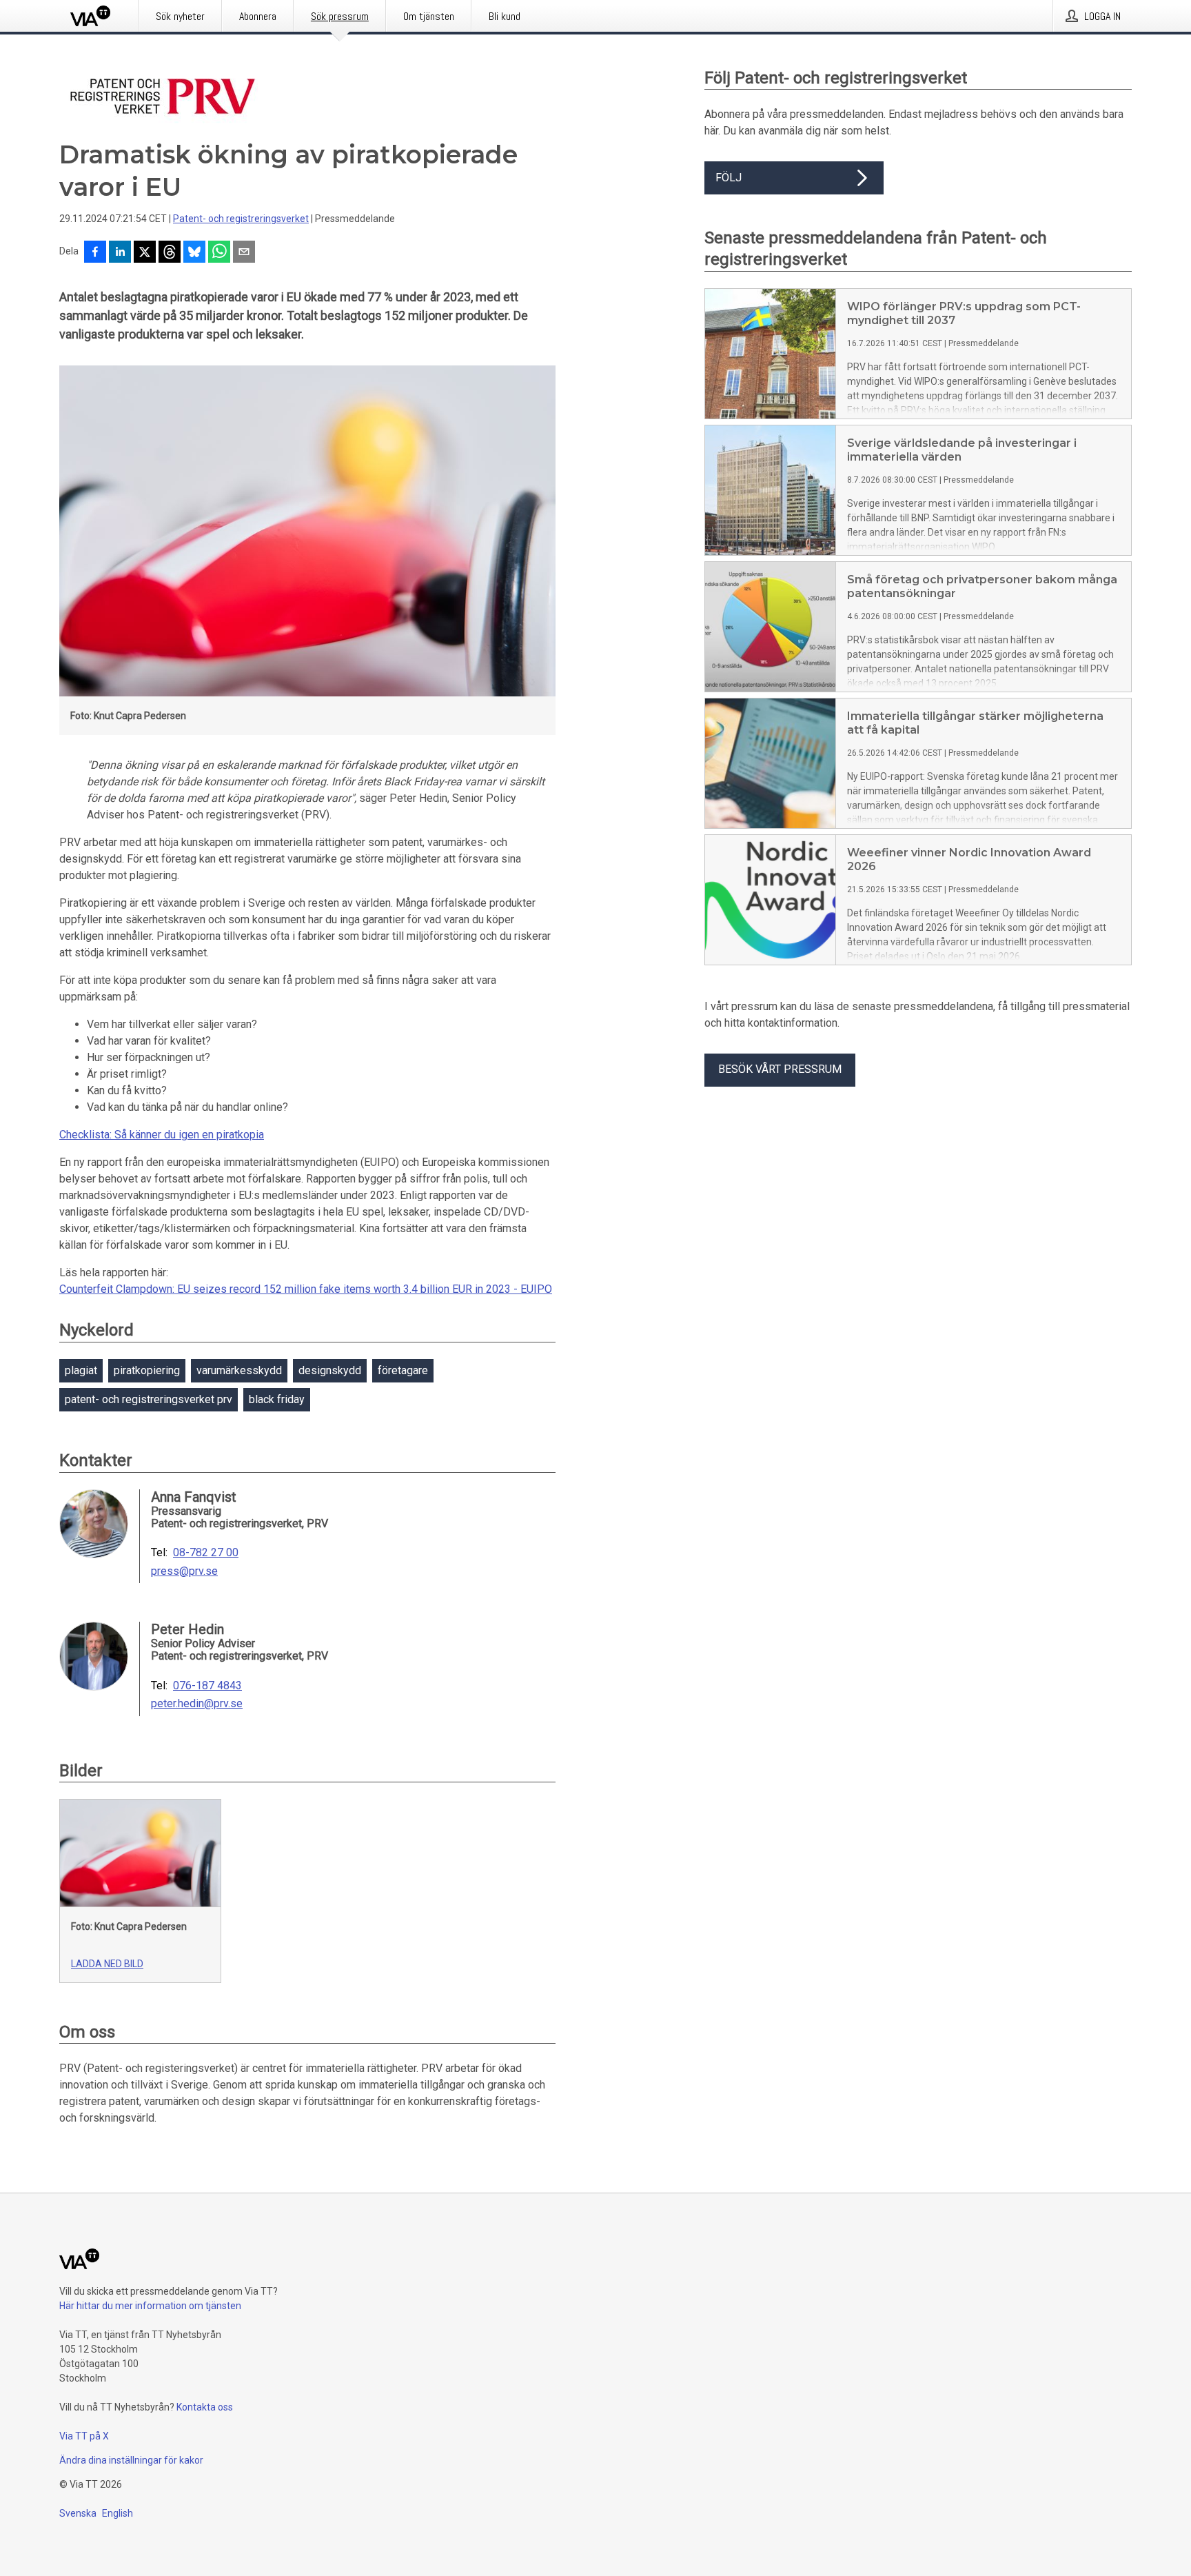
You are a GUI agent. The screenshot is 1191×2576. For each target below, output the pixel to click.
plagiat (81, 1370)
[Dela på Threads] (170, 253)
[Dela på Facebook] (95, 253)
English (118, 2513)
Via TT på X (84, 2436)
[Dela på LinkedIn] (120, 253)
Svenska (78, 2513)
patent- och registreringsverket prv (149, 1399)
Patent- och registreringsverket (241, 219)
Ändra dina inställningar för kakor (131, 2460)
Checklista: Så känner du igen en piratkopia (162, 1135)
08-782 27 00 (206, 1553)
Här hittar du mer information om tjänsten (150, 2306)
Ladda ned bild (107, 1964)
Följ (729, 178)
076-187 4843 (207, 1686)
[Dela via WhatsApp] (219, 253)
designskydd (330, 1370)
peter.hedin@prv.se (197, 1704)
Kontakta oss (205, 2407)
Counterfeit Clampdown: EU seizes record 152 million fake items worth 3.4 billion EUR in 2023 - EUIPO (306, 1289)
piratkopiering (147, 1370)
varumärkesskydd (239, 1370)
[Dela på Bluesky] (194, 253)
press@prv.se (184, 1571)
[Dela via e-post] (244, 253)
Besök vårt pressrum (780, 1069)
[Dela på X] (145, 253)
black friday (277, 1399)
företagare (403, 1370)
